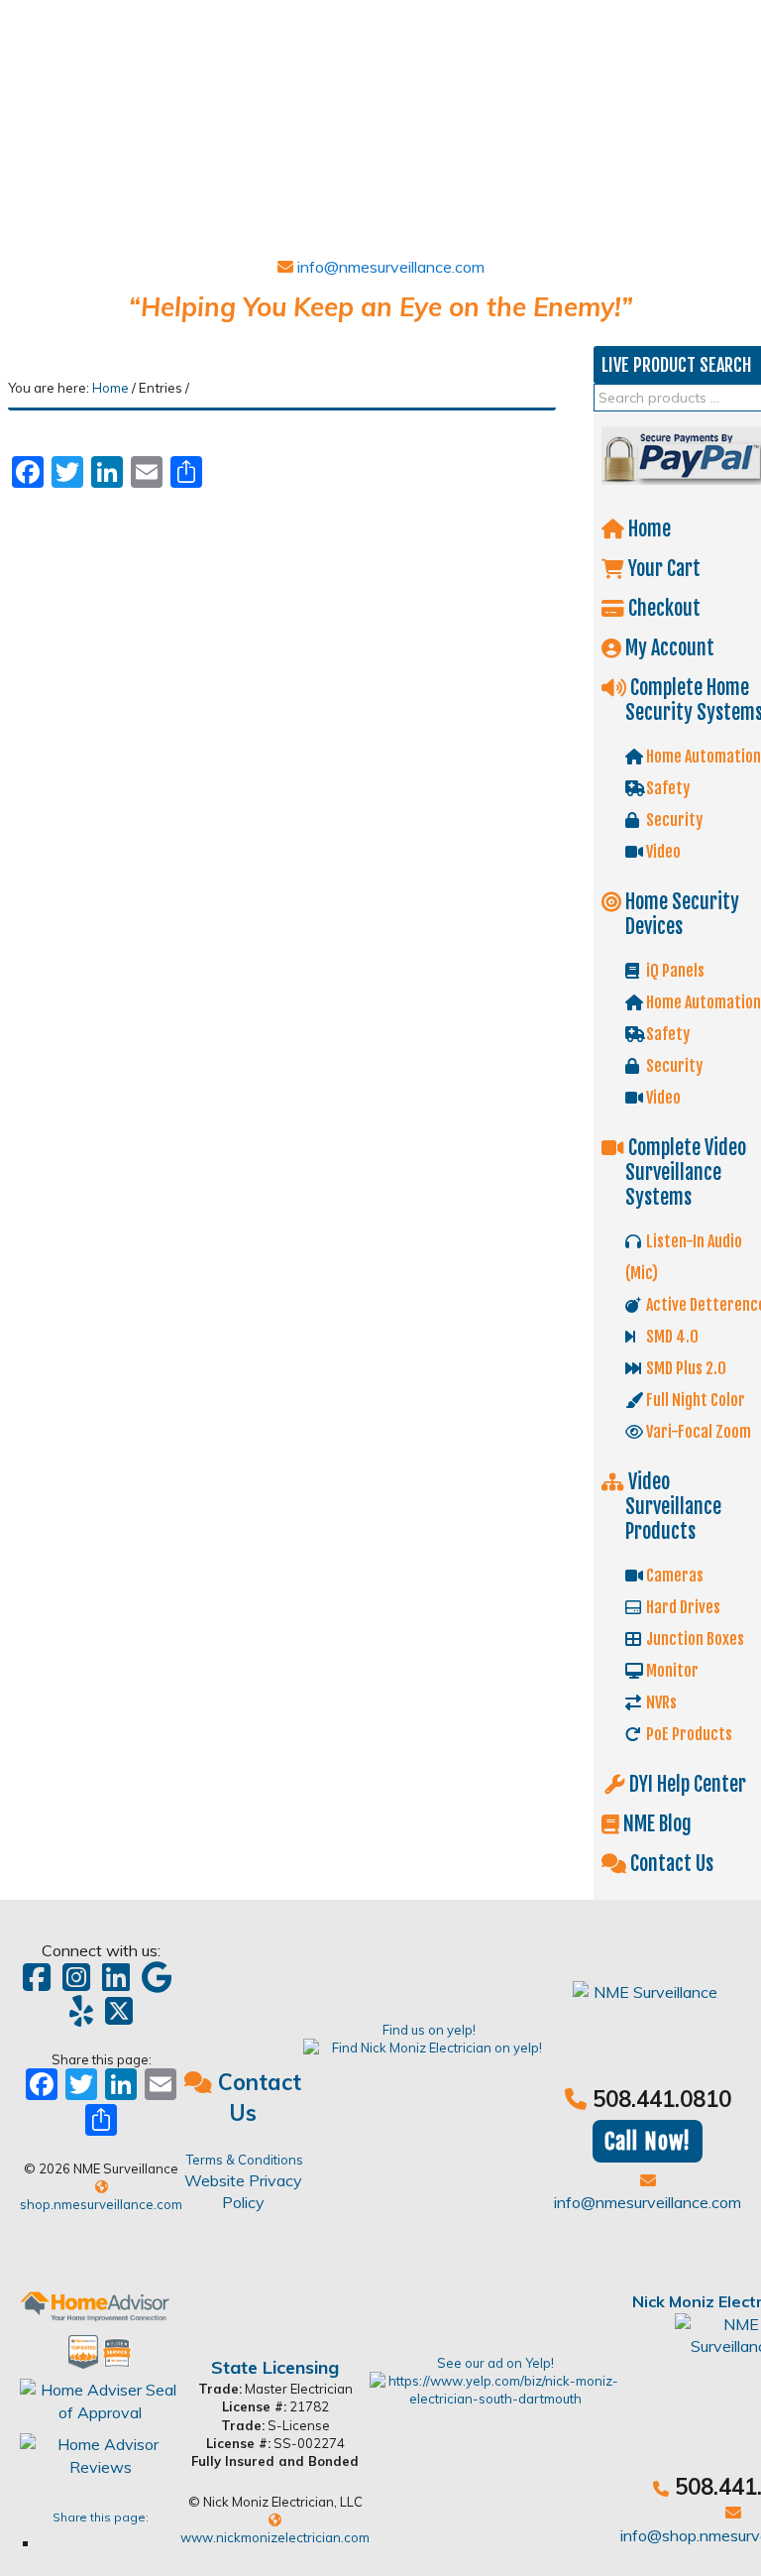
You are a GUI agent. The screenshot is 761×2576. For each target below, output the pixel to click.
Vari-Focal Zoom (697, 1432)
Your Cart (662, 569)
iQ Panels (674, 971)
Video (662, 852)
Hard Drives (682, 1607)
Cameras (673, 1576)
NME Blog (655, 1824)
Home (648, 529)
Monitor (671, 1671)
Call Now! (648, 2141)
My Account (668, 648)
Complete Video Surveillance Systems (685, 1172)
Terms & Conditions (245, 2160)
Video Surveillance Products (673, 1507)
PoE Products (688, 1734)
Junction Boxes (694, 1639)
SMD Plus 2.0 (685, 1368)
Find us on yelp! (429, 2030)
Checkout (662, 608)
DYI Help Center (686, 1784)
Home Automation (702, 757)
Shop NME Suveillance (157, 96)
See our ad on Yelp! (495, 2363)
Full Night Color (694, 1400)
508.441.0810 (662, 2099)
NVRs (660, 1702)
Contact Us (670, 1864)
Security (673, 820)
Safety (666, 788)
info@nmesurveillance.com (389, 267)
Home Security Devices (680, 914)
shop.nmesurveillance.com (101, 2204)
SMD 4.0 (671, 1337)
